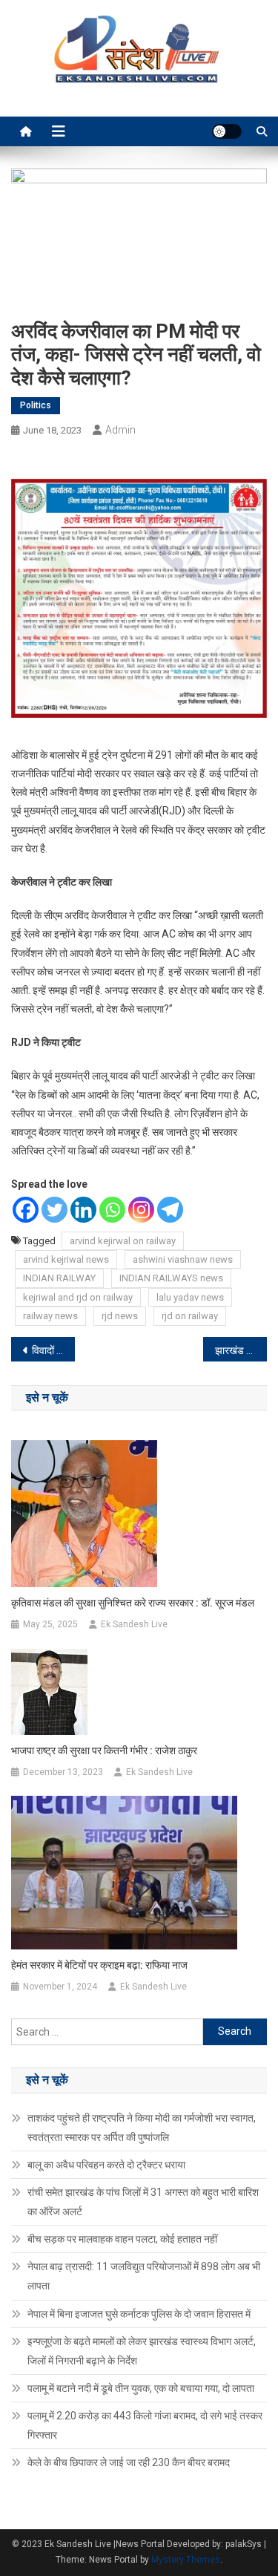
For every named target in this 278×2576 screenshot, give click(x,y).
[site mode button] (227, 131)
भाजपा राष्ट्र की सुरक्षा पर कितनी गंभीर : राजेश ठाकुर (104, 1750)
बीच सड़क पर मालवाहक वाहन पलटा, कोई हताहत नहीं (122, 2239)
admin (120, 430)
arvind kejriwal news (66, 1259)
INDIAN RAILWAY (59, 1278)
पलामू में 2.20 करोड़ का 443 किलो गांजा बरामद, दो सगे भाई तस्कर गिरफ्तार (145, 2425)
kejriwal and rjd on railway (78, 1297)
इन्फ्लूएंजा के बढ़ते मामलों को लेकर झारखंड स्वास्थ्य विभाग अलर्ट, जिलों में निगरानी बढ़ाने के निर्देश (142, 2351)
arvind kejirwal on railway (123, 1241)
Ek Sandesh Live (134, 1624)
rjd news (120, 1316)
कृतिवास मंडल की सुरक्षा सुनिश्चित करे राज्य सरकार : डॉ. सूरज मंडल (133, 1603)
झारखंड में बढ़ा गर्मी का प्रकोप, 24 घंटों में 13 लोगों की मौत (241, 1350)
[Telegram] (170, 1210)
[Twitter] (54, 1210)
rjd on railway (190, 1316)
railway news (50, 1316)
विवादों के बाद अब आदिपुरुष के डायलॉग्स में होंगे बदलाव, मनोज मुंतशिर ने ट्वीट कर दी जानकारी (53, 1350)
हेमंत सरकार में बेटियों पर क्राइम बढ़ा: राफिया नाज (99, 1965)
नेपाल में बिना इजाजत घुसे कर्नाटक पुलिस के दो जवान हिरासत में (139, 2314)
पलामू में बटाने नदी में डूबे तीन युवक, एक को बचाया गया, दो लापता (141, 2388)
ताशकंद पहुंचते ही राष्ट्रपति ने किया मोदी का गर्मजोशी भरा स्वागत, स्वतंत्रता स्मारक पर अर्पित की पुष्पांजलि (142, 2128)
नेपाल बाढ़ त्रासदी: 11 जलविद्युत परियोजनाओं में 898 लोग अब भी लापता (144, 2276)
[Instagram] (141, 1210)
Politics (36, 405)
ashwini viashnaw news (183, 1259)
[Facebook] (26, 1210)
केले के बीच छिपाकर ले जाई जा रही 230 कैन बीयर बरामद (129, 2462)
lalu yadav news (190, 1297)
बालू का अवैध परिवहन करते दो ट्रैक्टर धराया (106, 2165)
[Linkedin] (83, 1210)
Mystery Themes (186, 2560)
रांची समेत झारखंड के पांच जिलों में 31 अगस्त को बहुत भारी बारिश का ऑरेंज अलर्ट (143, 2202)
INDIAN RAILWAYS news (171, 1278)
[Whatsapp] (112, 1210)
